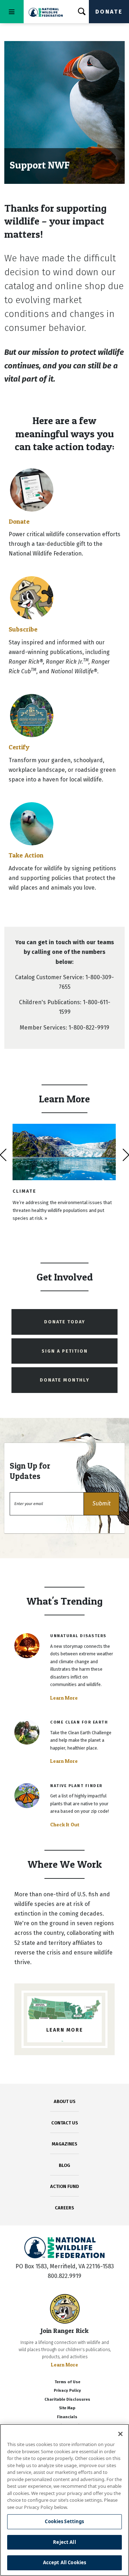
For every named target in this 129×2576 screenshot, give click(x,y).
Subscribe (23, 629)
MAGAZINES (65, 2144)
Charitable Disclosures (67, 2399)
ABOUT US (65, 2101)
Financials (67, 2417)
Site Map (67, 2408)
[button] (101, 1504)
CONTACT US (65, 2123)
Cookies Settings (64, 2521)
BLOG (64, 2165)
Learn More (64, 1698)
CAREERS (64, 2208)
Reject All (64, 2542)
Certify (19, 747)
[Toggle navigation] (12, 12)
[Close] (120, 2434)
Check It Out (65, 1825)
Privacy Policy (67, 2391)
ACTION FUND (64, 2186)
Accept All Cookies (64, 2562)
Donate (109, 12)
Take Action (26, 855)
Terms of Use (67, 2382)
